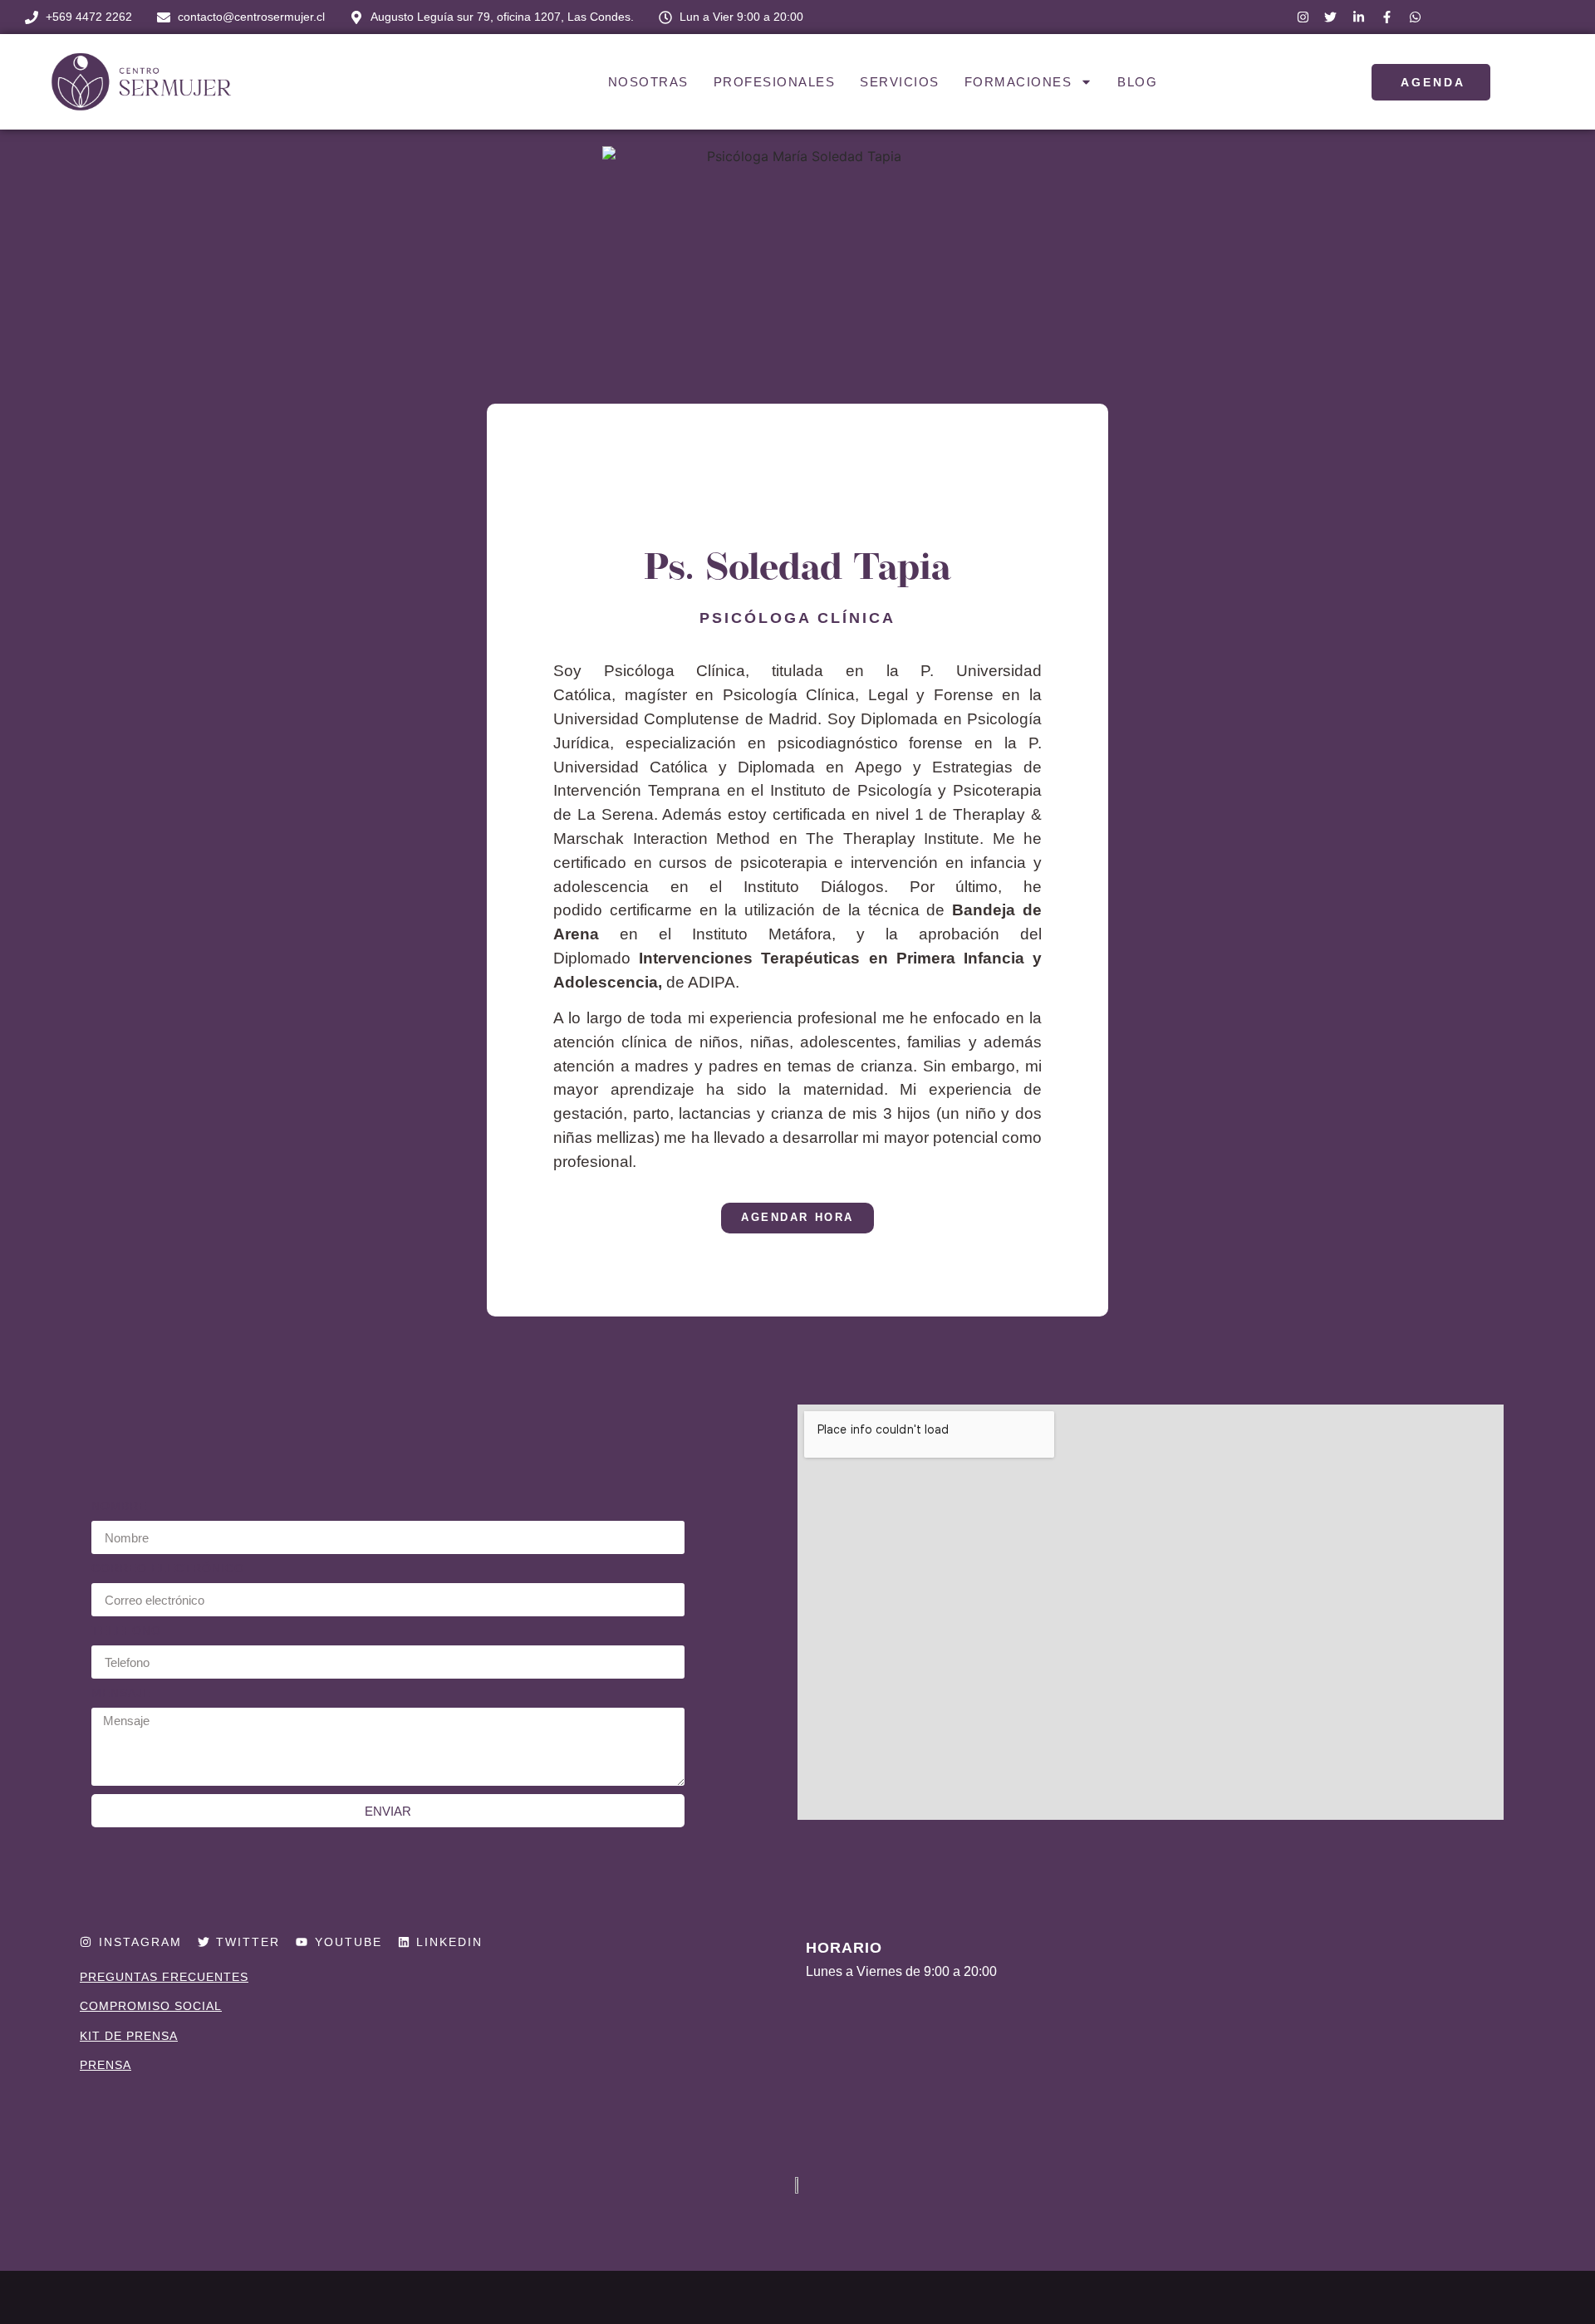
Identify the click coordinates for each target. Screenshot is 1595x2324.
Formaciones (1018, 82)
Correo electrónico (168, 1569)
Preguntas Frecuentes (164, 1977)
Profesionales (775, 82)
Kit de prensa (129, 2036)
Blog (1137, 82)
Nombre (119, 1506)
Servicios (900, 82)
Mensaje (121, 1693)
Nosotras (648, 82)
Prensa (106, 2065)
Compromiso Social (151, 2006)
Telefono (126, 1631)
